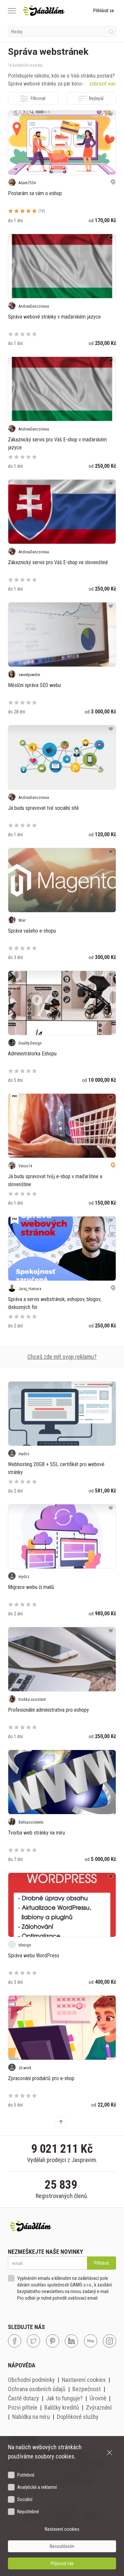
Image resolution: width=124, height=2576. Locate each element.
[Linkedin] (71, 2341)
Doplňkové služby (78, 2417)
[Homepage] (44, 11)
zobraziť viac (103, 84)
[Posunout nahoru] (61, 2122)
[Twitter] (33, 2341)
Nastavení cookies (84, 2380)
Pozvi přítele (23, 2407)
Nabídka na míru (31, 2417)
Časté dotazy (23, 2398)
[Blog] (91, 2341)
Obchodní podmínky (31, 2380)
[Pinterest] (53, 2341)
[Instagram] (109, 2341)
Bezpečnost (87, 2389)
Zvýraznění (99, 2407)
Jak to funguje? (64, 2398)
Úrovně (98, 2398)
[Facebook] (15, 2341)
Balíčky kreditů (62, 2407)
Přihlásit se (104, 11)
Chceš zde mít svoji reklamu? (62, 1357)
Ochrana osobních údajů (37, 2389)
